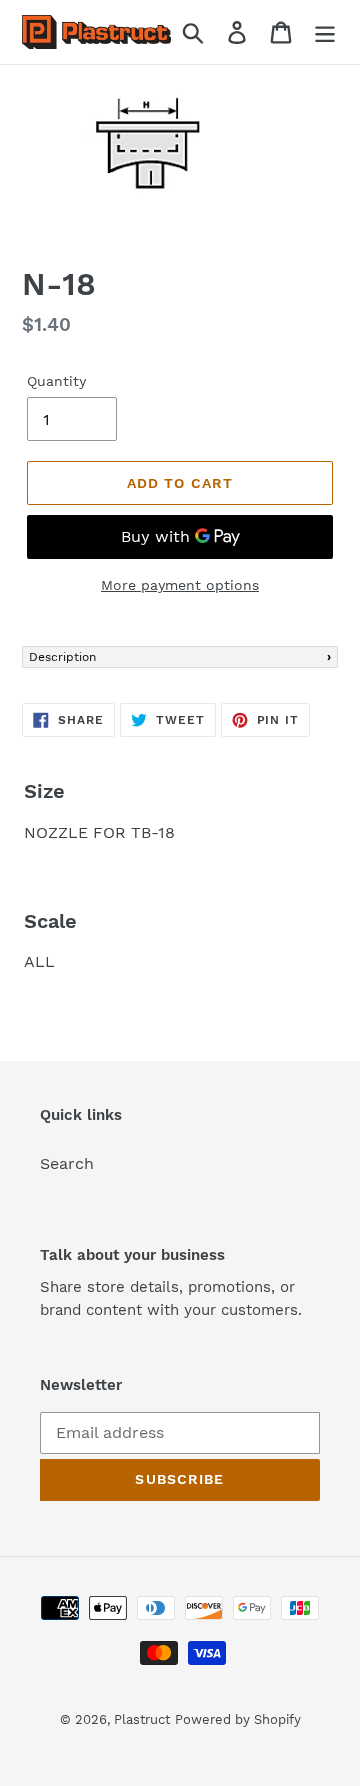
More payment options (180, 585)
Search (67, 1163)
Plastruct (142, 1719)
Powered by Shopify (238, 1719)
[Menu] (325, 32)
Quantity (56, 381)
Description (62, 657)
